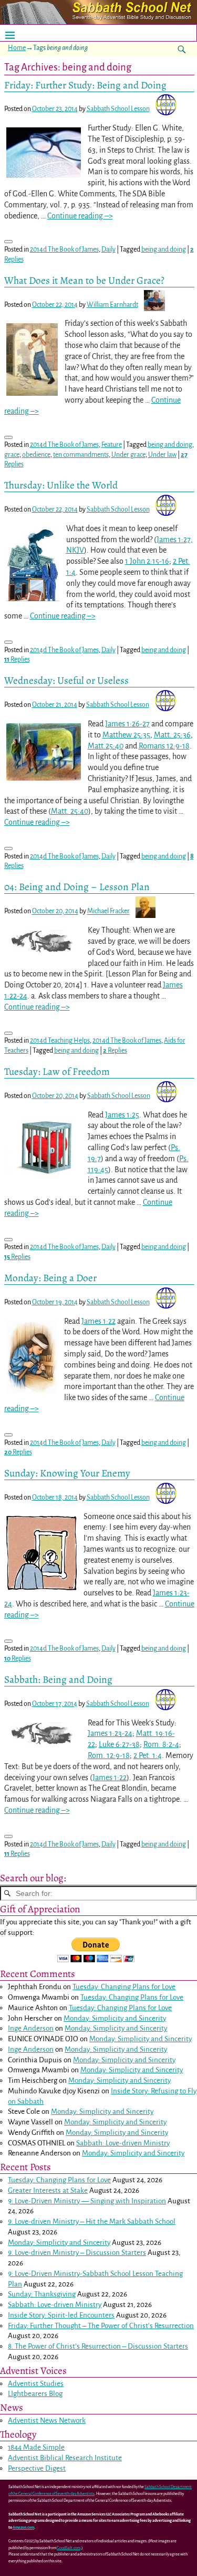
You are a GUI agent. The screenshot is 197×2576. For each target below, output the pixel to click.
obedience (36, 455)
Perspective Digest (37, 2468)
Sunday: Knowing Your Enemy (67, 1473)
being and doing (164, 249)
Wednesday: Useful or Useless (66, 680)
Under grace (128, 455)
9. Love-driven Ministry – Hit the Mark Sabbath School (92, 2221)
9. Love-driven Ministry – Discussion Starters (77, 2253)
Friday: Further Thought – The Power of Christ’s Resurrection (101, 2326)
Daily (108, 249)
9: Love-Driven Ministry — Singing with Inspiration (87, 2201)
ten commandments (81, 455)
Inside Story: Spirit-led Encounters (61, 2315)
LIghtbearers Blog (35, 2394)
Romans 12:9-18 (164, 746)
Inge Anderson (31, 2028)
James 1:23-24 (110, 1733)
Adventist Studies (36, 2384)
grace (12, 455)
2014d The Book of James (64, 249)
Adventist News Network (47, 2420)
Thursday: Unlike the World (61, 485)
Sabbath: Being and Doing (58, 1679)
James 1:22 (98, 1321)
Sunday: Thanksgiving (42, 2294)
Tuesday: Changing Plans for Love (124, 1987)
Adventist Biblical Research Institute (65, 2458)
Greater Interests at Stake (48, 2190)
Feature (112, 445)
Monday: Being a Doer (50, 1278)
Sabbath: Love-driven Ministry (123, 2143)
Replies (17, 660)
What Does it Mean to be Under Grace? (84, 280)
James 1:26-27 (127, 724)
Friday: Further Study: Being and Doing (85, 85)
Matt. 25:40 (70, 811)
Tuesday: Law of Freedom (57, 1071)
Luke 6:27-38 (119, 1744)
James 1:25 (122, 1115)
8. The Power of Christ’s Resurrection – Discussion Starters (98, 2346)
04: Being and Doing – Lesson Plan (77, 887)
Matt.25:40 (106, 746)
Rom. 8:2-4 (161, 1744)
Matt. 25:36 (172, 735)
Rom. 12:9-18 (109, 1755)
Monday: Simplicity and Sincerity (115, 2018)
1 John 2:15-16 (147, 561)
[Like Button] (8, 242)
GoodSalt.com (69, 2548)
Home (17, 48)
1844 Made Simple (36, 2447)
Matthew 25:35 (126, 735)
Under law (162, 455)
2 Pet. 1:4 (148, 1755)
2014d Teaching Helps (60, 1041)
